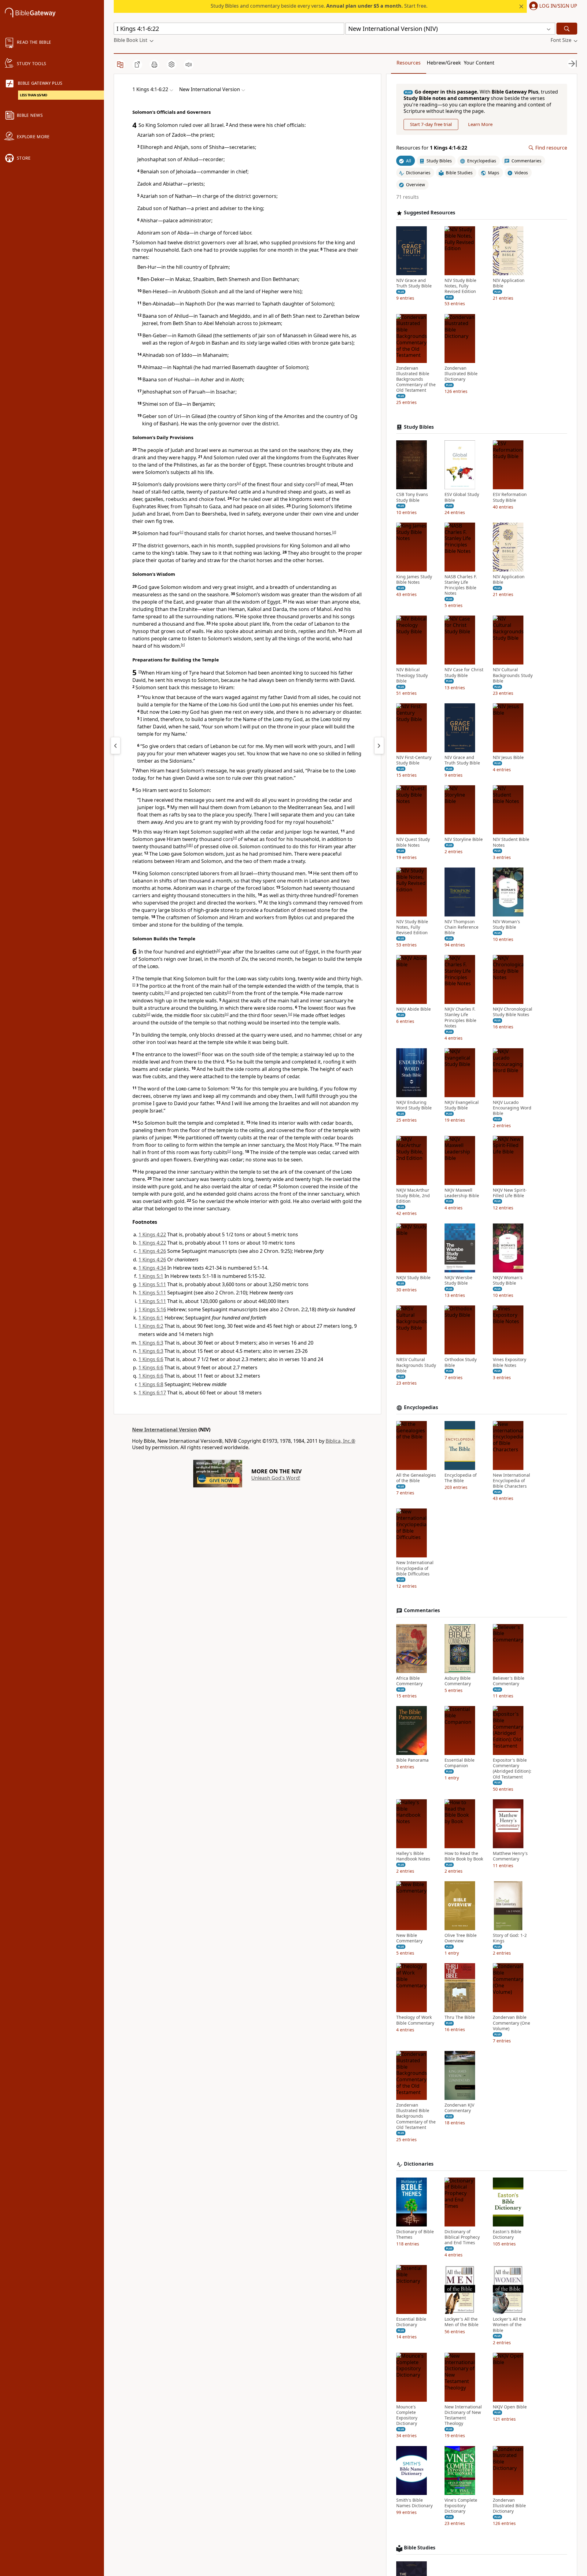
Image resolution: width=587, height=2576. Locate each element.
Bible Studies (420, 2548)
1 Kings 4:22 (152, 1234)
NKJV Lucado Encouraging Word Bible (512, 1108)
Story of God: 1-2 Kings (510, 1938)
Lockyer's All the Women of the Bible (509, 2325)
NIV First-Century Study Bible (414, 760)
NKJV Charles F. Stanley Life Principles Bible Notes (460, 1018)
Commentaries (422, 1610)
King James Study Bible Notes (414, 579)
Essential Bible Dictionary (411, 2322)
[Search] (567, 29)
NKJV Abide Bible (413, 1009)
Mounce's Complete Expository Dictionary (407, 2415)
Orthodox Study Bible (461, 1362)
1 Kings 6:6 (151, 1359)
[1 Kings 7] (379, 746)
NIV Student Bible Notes (511, 842)
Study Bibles (419, 427)
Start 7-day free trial (431, 124)
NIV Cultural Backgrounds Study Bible (513, 675)
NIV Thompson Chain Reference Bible (461, 927)
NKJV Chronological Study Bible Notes (513, 1012)
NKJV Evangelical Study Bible (462, 1105)
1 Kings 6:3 (151, 1343)
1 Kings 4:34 (152, 1268)
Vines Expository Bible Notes (509, 1362)
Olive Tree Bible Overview (461, 1938)
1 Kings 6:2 (151, 1326)
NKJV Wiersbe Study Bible (458, 1280)
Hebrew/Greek (444, 63)
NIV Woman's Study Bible (506, 924)
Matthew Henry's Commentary (510, 1856)
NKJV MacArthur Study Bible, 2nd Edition (413, 1195)
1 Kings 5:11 (152, 1284)
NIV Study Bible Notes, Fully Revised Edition (460, 286)
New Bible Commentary (409, 1938)
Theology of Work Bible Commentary (415, 2020)
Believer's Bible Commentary (509, 1681)
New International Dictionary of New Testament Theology (463, 2415)
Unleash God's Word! (276, 1478)
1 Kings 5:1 (151, 1276)
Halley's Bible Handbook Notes (413, 1856)
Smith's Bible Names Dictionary (414, 2503)
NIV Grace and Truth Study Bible (414, 283)
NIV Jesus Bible (508, 757)
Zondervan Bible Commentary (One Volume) (511, 2023)
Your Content (479, 63)
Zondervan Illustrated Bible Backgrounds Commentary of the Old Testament (416, 379)
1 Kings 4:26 (152, 1251)
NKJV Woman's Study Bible (508, 1280)
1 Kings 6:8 (151, 1384)
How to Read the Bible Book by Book (464, 1856)
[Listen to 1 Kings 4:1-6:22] (189, 65)
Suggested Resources (430, 213)
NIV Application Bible (509, 283)
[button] (552, 6)
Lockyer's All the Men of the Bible (461, 2322)
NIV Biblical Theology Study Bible (412, 675)
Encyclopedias (421, 1407)
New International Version (165, 1430)
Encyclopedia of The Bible (461, 1478)
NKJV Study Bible (413, 1278)
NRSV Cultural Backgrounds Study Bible (416, 1365)
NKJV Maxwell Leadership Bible (462, 1193)
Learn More (480, 124)
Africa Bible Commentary (409, 1681)
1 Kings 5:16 (152, 1309)
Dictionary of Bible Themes (415, 2234)
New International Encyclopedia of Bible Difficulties (415, 1568)
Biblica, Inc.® (340, 1441)
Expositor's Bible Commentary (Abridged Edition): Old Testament (512, 1769)
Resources (409, 63)
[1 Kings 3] (116, 746)
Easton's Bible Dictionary (507, 2234)
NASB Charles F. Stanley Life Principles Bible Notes (461, 585)
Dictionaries (419, 2164)
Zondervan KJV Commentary (459, 2108)
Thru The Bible (460, 2017)
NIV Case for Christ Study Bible (464, 672)
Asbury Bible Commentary (458, 1681)
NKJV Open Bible (510, 2407)
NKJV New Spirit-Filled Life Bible (510, 1193)
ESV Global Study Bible (462, 497)
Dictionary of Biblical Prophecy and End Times (462, 2237)
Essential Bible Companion (460, 1763)
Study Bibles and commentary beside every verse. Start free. (319, 6)
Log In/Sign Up (558, 6)
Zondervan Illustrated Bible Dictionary (461, 374)
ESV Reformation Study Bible (510, 497)
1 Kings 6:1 (151, 1318)
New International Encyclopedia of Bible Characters (511, 1481)
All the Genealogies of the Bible (416, 1478)
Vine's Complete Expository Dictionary (461, 2506)
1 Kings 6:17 (152, 1393)
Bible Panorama (412, 1760)
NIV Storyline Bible (464, 839)
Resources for (432, 148)
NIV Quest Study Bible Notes (413, 842)
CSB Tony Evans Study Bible (412, 497)
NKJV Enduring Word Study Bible (414, 1105)
